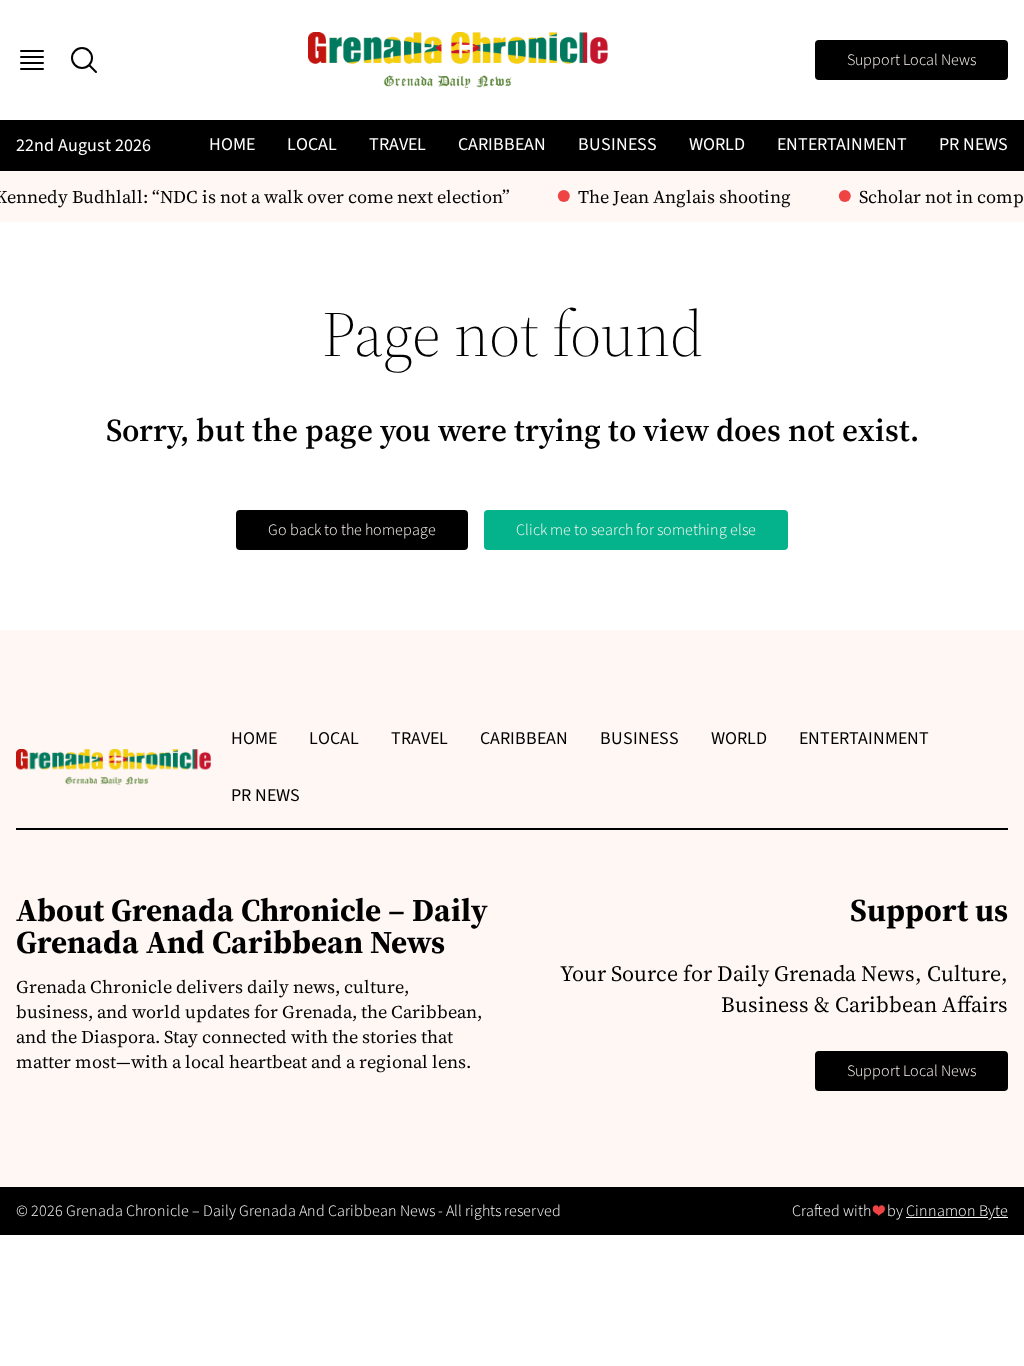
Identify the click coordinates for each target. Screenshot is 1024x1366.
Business (617, 144)
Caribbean (502, 144)
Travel (397, 144)
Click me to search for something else (636, 530)
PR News (973, 144)
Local (312, 144)
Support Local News (911, 60)
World (717, 144)
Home (232, 144)
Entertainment (842, 144)
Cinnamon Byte (957, 1211)
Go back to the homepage (352, 530)
